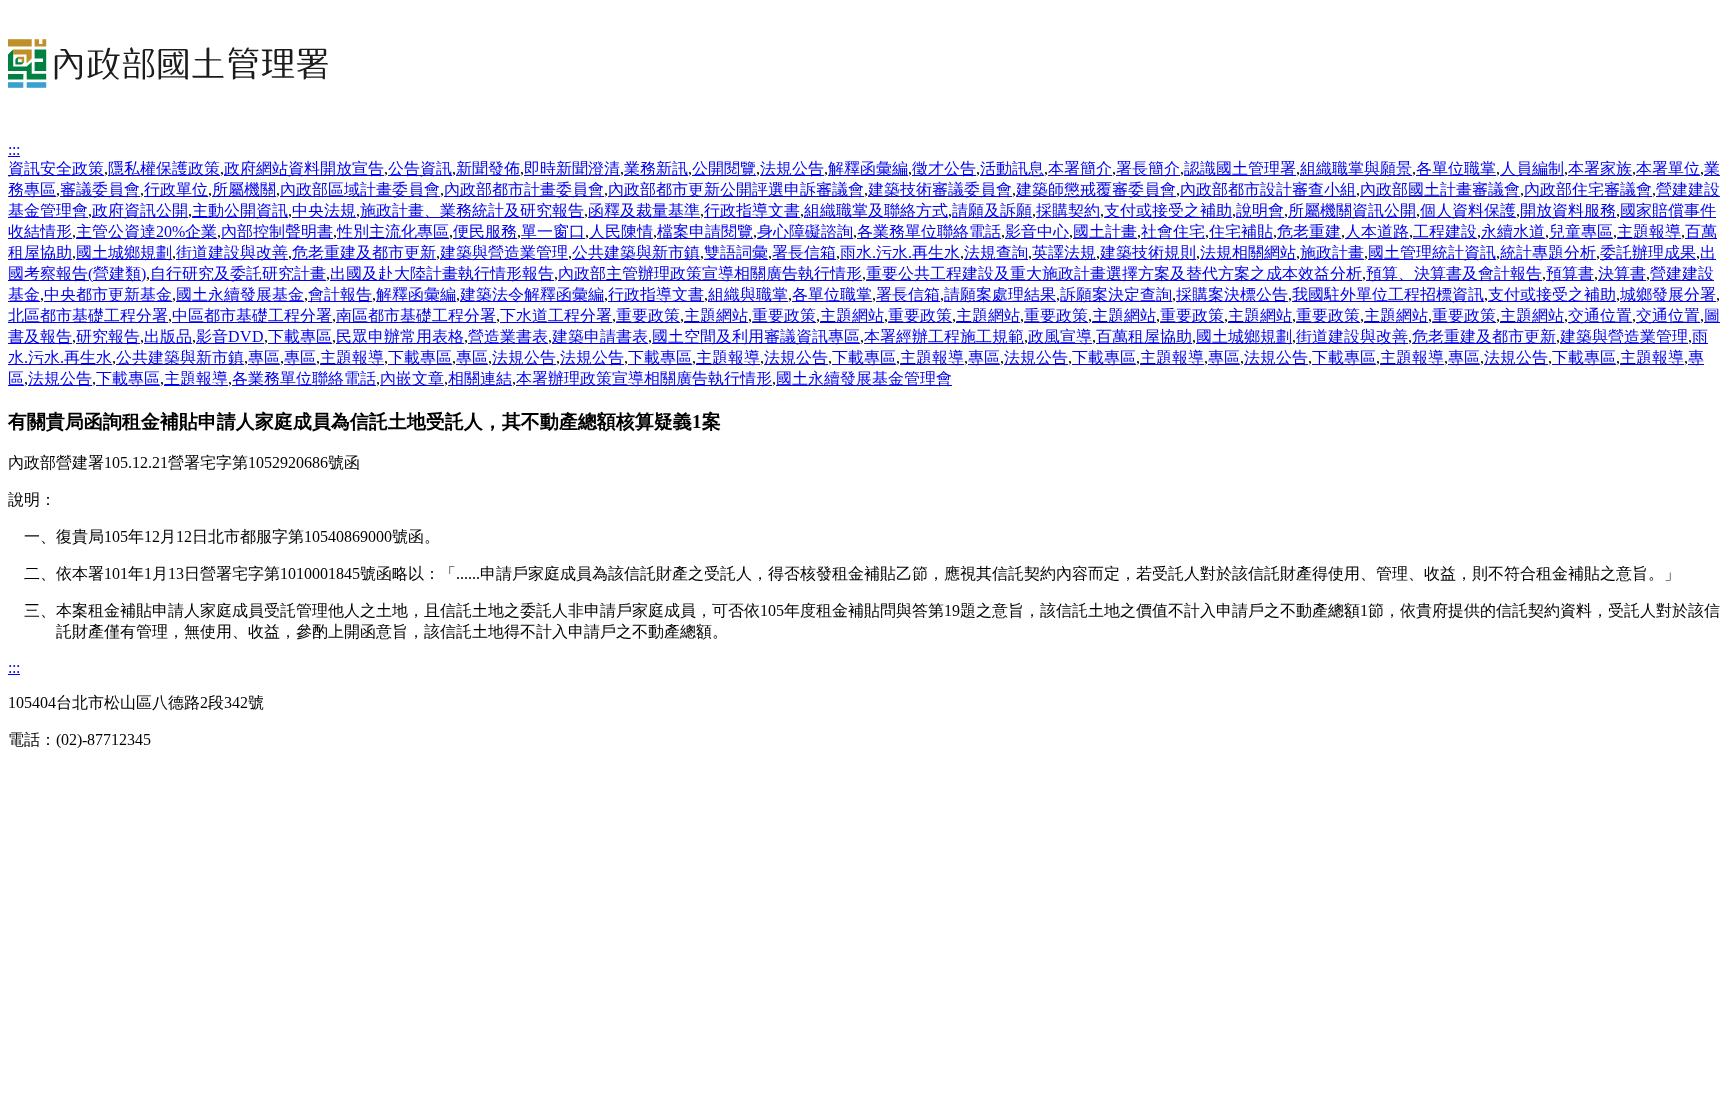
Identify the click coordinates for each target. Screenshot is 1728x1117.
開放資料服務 (1568, 210)
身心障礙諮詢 (805, 231)
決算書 (1622, 273)
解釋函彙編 (868, 168)
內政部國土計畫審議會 (1440, 189)
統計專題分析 (1548, 252)
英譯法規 (1064, 252)
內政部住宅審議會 (1588, 189)
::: (14, 149)
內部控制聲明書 (277, 231)
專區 (264, 357)
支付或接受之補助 (1168, 210)
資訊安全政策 (56, 168)
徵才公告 (944, 168)
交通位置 (1600, 315)
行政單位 (176, 189)
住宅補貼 (1241, 231)
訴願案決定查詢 (1116, 294)
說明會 (1260, 210)
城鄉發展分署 (1668, 294)
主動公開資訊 (240, 210)
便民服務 (485, 231)
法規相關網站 (1248, 252)
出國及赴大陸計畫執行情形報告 (442, 273)
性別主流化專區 (393, 231)
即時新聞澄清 (572, 168)
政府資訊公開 (140, 210)
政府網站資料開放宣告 (304, 168)
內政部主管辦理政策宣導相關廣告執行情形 (710, 273)
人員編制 (1532, 168)
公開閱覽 (724, 168)
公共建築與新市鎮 (636, 252)
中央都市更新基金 (108, 294)
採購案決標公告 (1232, 294)
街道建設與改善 (232, 252)
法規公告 (792, 168)
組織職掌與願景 (1356, 168)
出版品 (168, 336)
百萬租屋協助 (1144, 336)
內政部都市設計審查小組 (1268, 189)
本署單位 (1668, 168)
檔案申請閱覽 (705, 231)
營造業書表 (508, 336)
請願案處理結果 (1000, 294)
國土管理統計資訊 (1432, 252)
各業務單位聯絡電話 (929, 231)
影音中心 (1037, 231)
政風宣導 (1060, 336)
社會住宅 (1173, 231)
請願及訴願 (992, 210)
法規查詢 (996, 252)
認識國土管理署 (1240, 168)
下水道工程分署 (556, 315)
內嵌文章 (412, 378)
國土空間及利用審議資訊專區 (756, 336)
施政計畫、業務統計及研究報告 (472, 210)
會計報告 (340, 294)
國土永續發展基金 (240, 294)
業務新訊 (656, 168)
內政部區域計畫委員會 (360, 189)
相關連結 (480, 378)
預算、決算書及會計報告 (1454, 273)
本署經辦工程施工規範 (944, 336)
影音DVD (230, 336)
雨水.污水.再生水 (900, 252)
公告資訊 (420, 168)
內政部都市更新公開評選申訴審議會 (736, 189)
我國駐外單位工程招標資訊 (1388, 294)
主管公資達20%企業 (146, 231)
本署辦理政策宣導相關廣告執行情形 (644, 378)
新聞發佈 (488, 168)
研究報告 (108, 336)
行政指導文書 (752, 210)
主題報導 (1649, 231)
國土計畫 (1105, 231)
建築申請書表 (600, 336)
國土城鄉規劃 (124, 252)
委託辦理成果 (1648, 252)
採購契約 (1068, 210)
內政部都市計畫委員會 (524, 189)
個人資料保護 (1468, 210)
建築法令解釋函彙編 (532, 294)
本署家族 (1600, 168)
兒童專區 (1581, 231)
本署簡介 (1080, 168)
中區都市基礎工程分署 (252, 315)
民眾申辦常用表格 (400, 336)
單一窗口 (553, 231)
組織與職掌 (748, 294)
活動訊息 (1012, 168)
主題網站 (716, 315)
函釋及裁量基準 (644, 210)
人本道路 (1377, 231)
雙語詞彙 (736, 252)
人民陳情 (621, 231)
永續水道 (1513, 231)
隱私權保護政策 (164, 168)
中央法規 (324, 210)
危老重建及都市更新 (364, 252)
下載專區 (300, 336)
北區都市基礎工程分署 (88, 315)
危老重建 (1309, 231)
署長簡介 (1148, 168)
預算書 (1570, 273)
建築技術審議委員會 (940, 189)
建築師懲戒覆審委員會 (1096, 189)
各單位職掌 (1456, 168)
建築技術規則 (1148, 252)
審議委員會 (100, 189)
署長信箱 (804, 252)
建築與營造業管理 (504, 252)
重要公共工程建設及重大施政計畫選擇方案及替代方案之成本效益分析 (1114, 273)
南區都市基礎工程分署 (416, 315)
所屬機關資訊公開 (1352, 210)
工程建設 (1445, 231)
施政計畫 (1332, 252)
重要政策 (648, 315)
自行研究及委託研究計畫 (238, 273)
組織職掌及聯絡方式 (876, 210)
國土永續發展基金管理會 (864, 378)
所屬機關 (244, 189)
